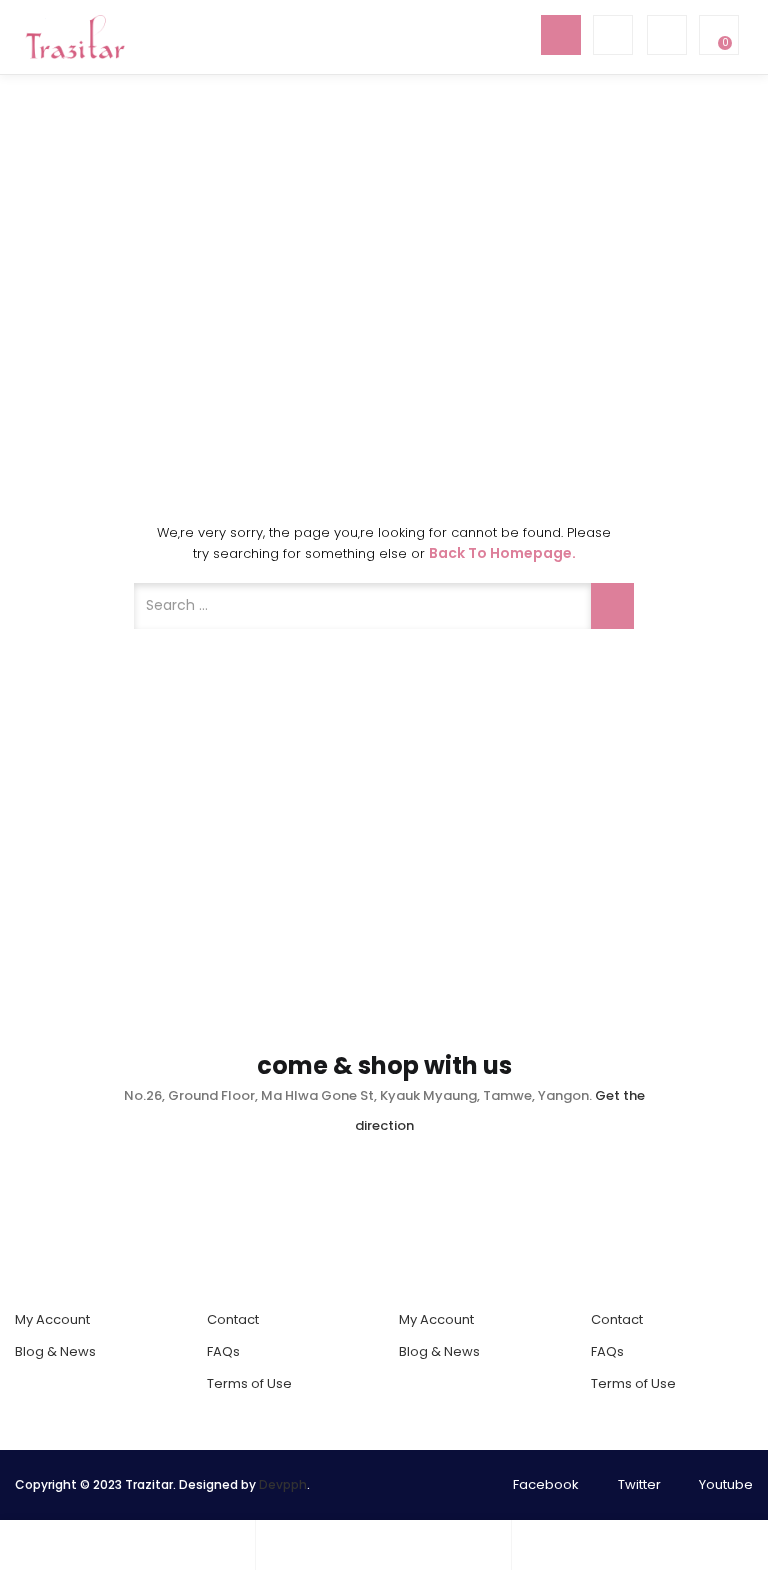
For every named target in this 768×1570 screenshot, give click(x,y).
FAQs (223, 1351)
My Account (52, 1319)
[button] (717, 35)
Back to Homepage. (502, 553)
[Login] (383, 1545)
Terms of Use (249, 1383)
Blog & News (55, 1351)
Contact (233, 1319)
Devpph (283, 1484)
